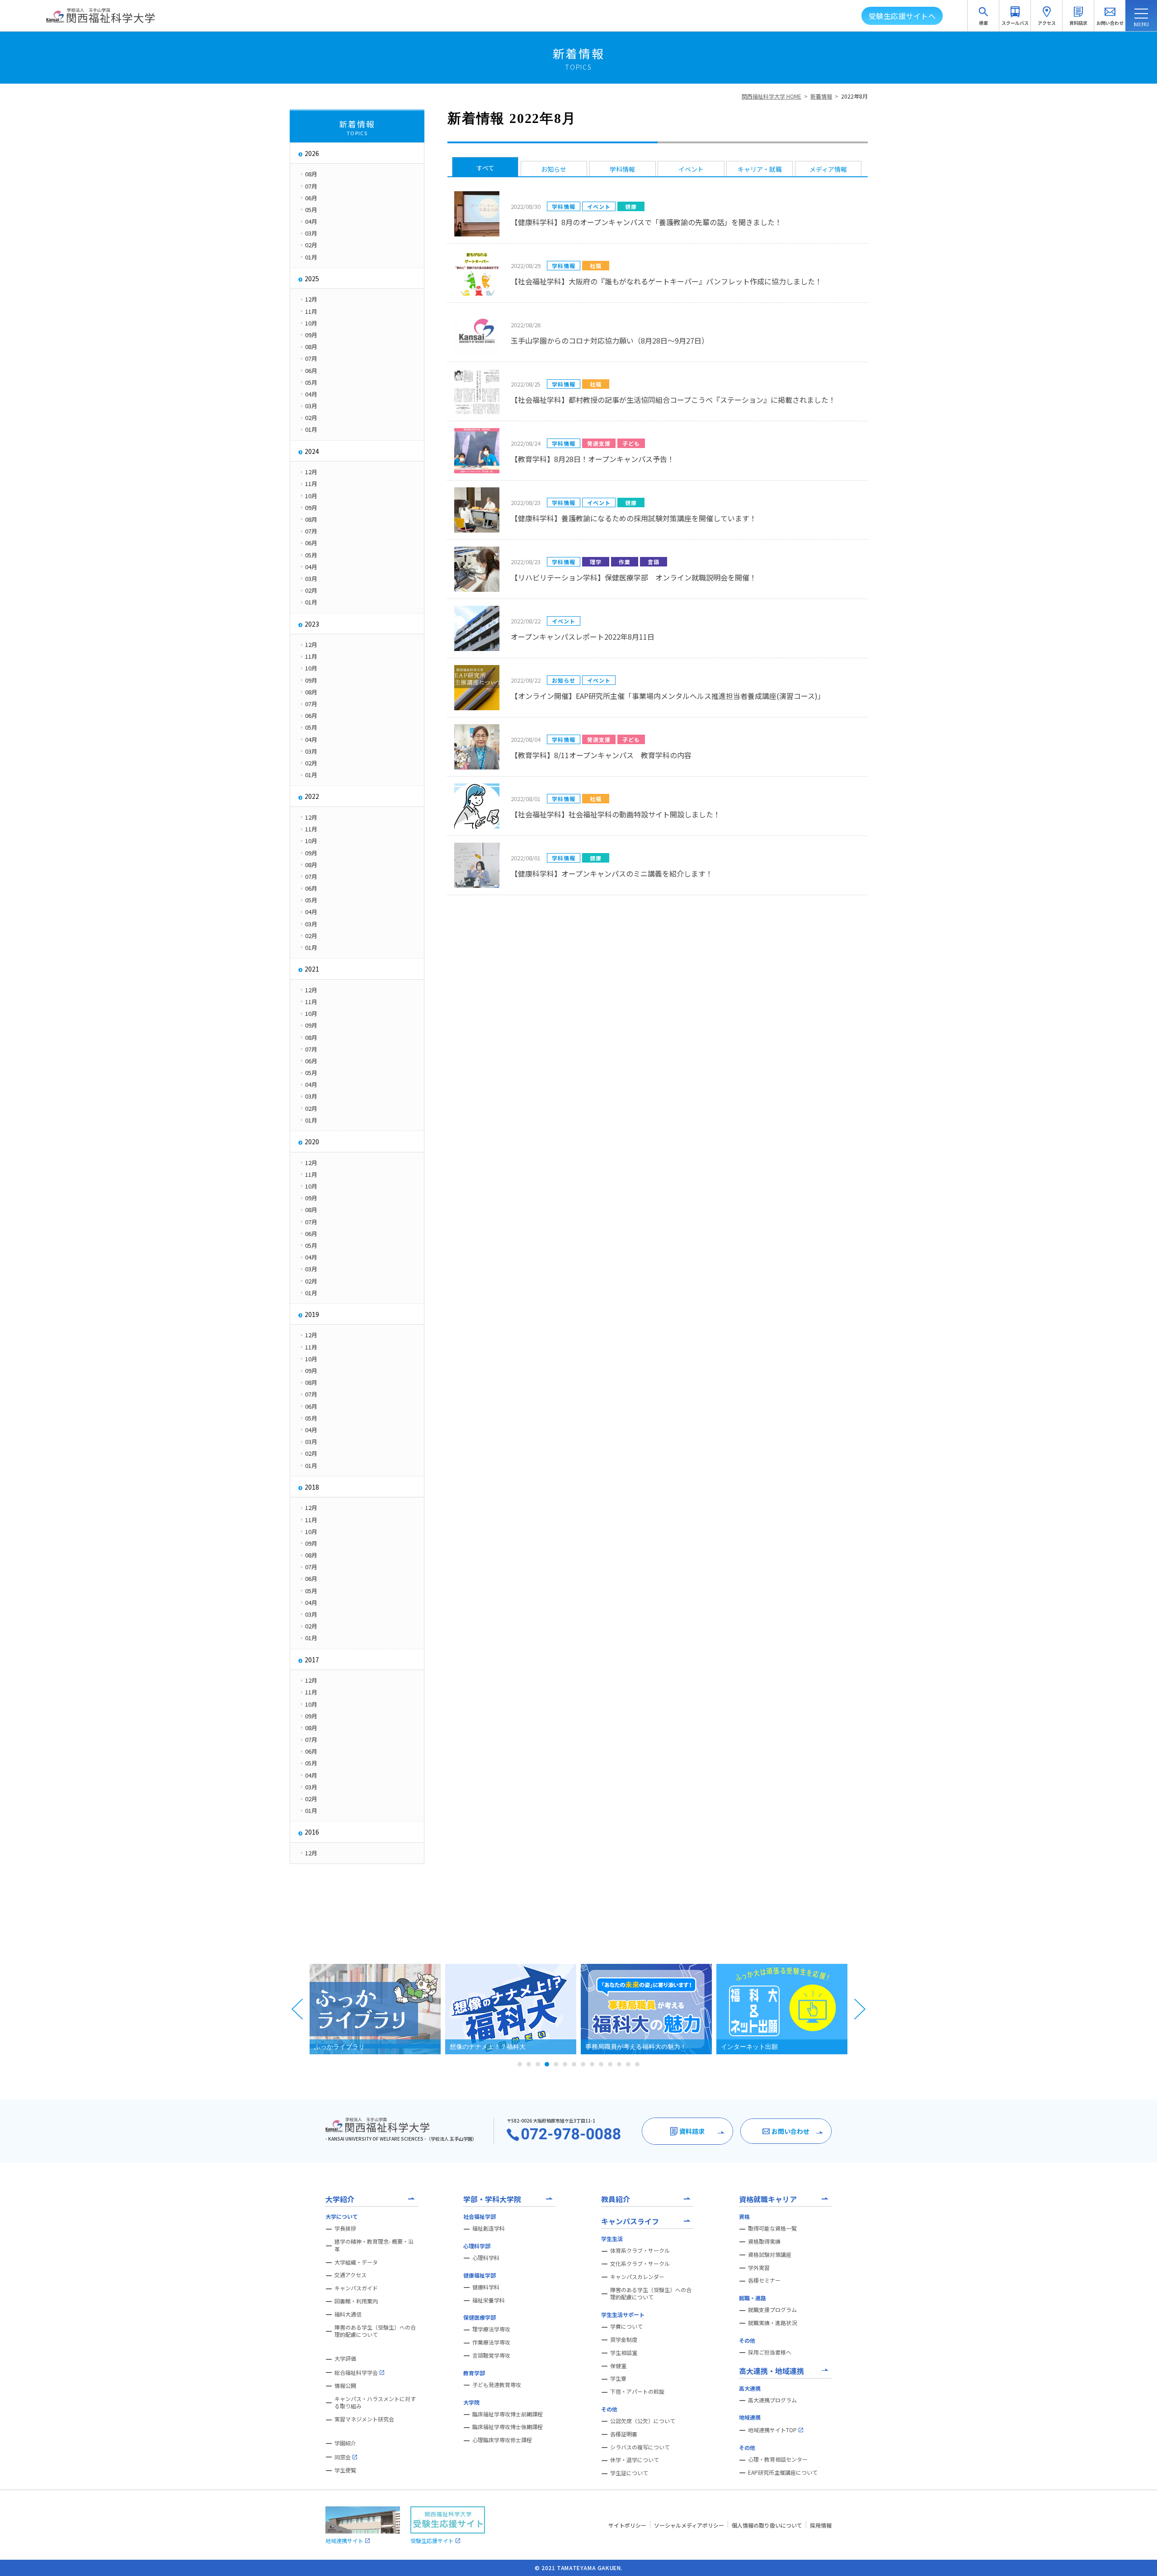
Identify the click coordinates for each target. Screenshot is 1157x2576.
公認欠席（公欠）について (643, 2421)
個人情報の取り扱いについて (767, 2525)
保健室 (618, 2366)
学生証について (629, 2473)
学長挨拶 (345, 2228)
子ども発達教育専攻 (497, 2385)
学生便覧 (345, 2470)
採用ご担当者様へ (770, 2352)
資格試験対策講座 (770, 2255)
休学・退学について (635, 2460)
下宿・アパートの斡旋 (637, 2392)
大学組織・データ (356, 2262)
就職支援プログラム (772, 2310)
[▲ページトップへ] (1139, 2558)
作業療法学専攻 (491, 2342)
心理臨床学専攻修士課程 (502, 2440)
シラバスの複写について (640, 2447)
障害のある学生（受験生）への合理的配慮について (375, 2331)
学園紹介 (345, 2443)
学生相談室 (624, 2353)
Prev (297, 2009)
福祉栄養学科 (489, 2300)
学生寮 (618, 2378)
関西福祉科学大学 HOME (771, 96)
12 (619, 2064)
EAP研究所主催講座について (783, 2472)
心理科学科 (486, 2258)
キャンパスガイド (356, 2288)
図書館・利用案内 (356, 2301)
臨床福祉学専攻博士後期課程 (508, 2427)
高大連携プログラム (772, 2400)
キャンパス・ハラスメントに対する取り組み (375, 2403)
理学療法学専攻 (491, 2329)
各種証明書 (624, 2434)
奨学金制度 (624, 2340)
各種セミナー (764, 2280)
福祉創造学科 (489, 2228)
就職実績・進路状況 (772, 2323)
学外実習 (759, 2268)
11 (610, 2064)
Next (860, 2009)
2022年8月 (854, 96)
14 (637, 2064)
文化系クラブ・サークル (640, 2264)
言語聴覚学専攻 (491, 2355)
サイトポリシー (627, 2525)
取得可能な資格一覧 (772, 2228)
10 (601, 2064)
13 (628, 2064)
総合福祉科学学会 (356, 2372)
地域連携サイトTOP (772, 2430)
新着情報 (821, 96)
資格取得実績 (764, 2241)
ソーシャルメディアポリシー (689, 2525)
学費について (626, 2326)
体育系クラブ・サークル (640, 2250)
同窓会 (343, 2457)
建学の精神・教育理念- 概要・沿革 (374, 2245)
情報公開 (345, 2386)
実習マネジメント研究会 (364, 2419)
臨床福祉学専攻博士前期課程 (508, 2414)
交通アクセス (350, 2275)
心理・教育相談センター (778, 2459)
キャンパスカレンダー (637, 2277)
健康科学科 (486, 2287)
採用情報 (821, 2525)
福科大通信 (348, 2314)
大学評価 (345, 2359)
